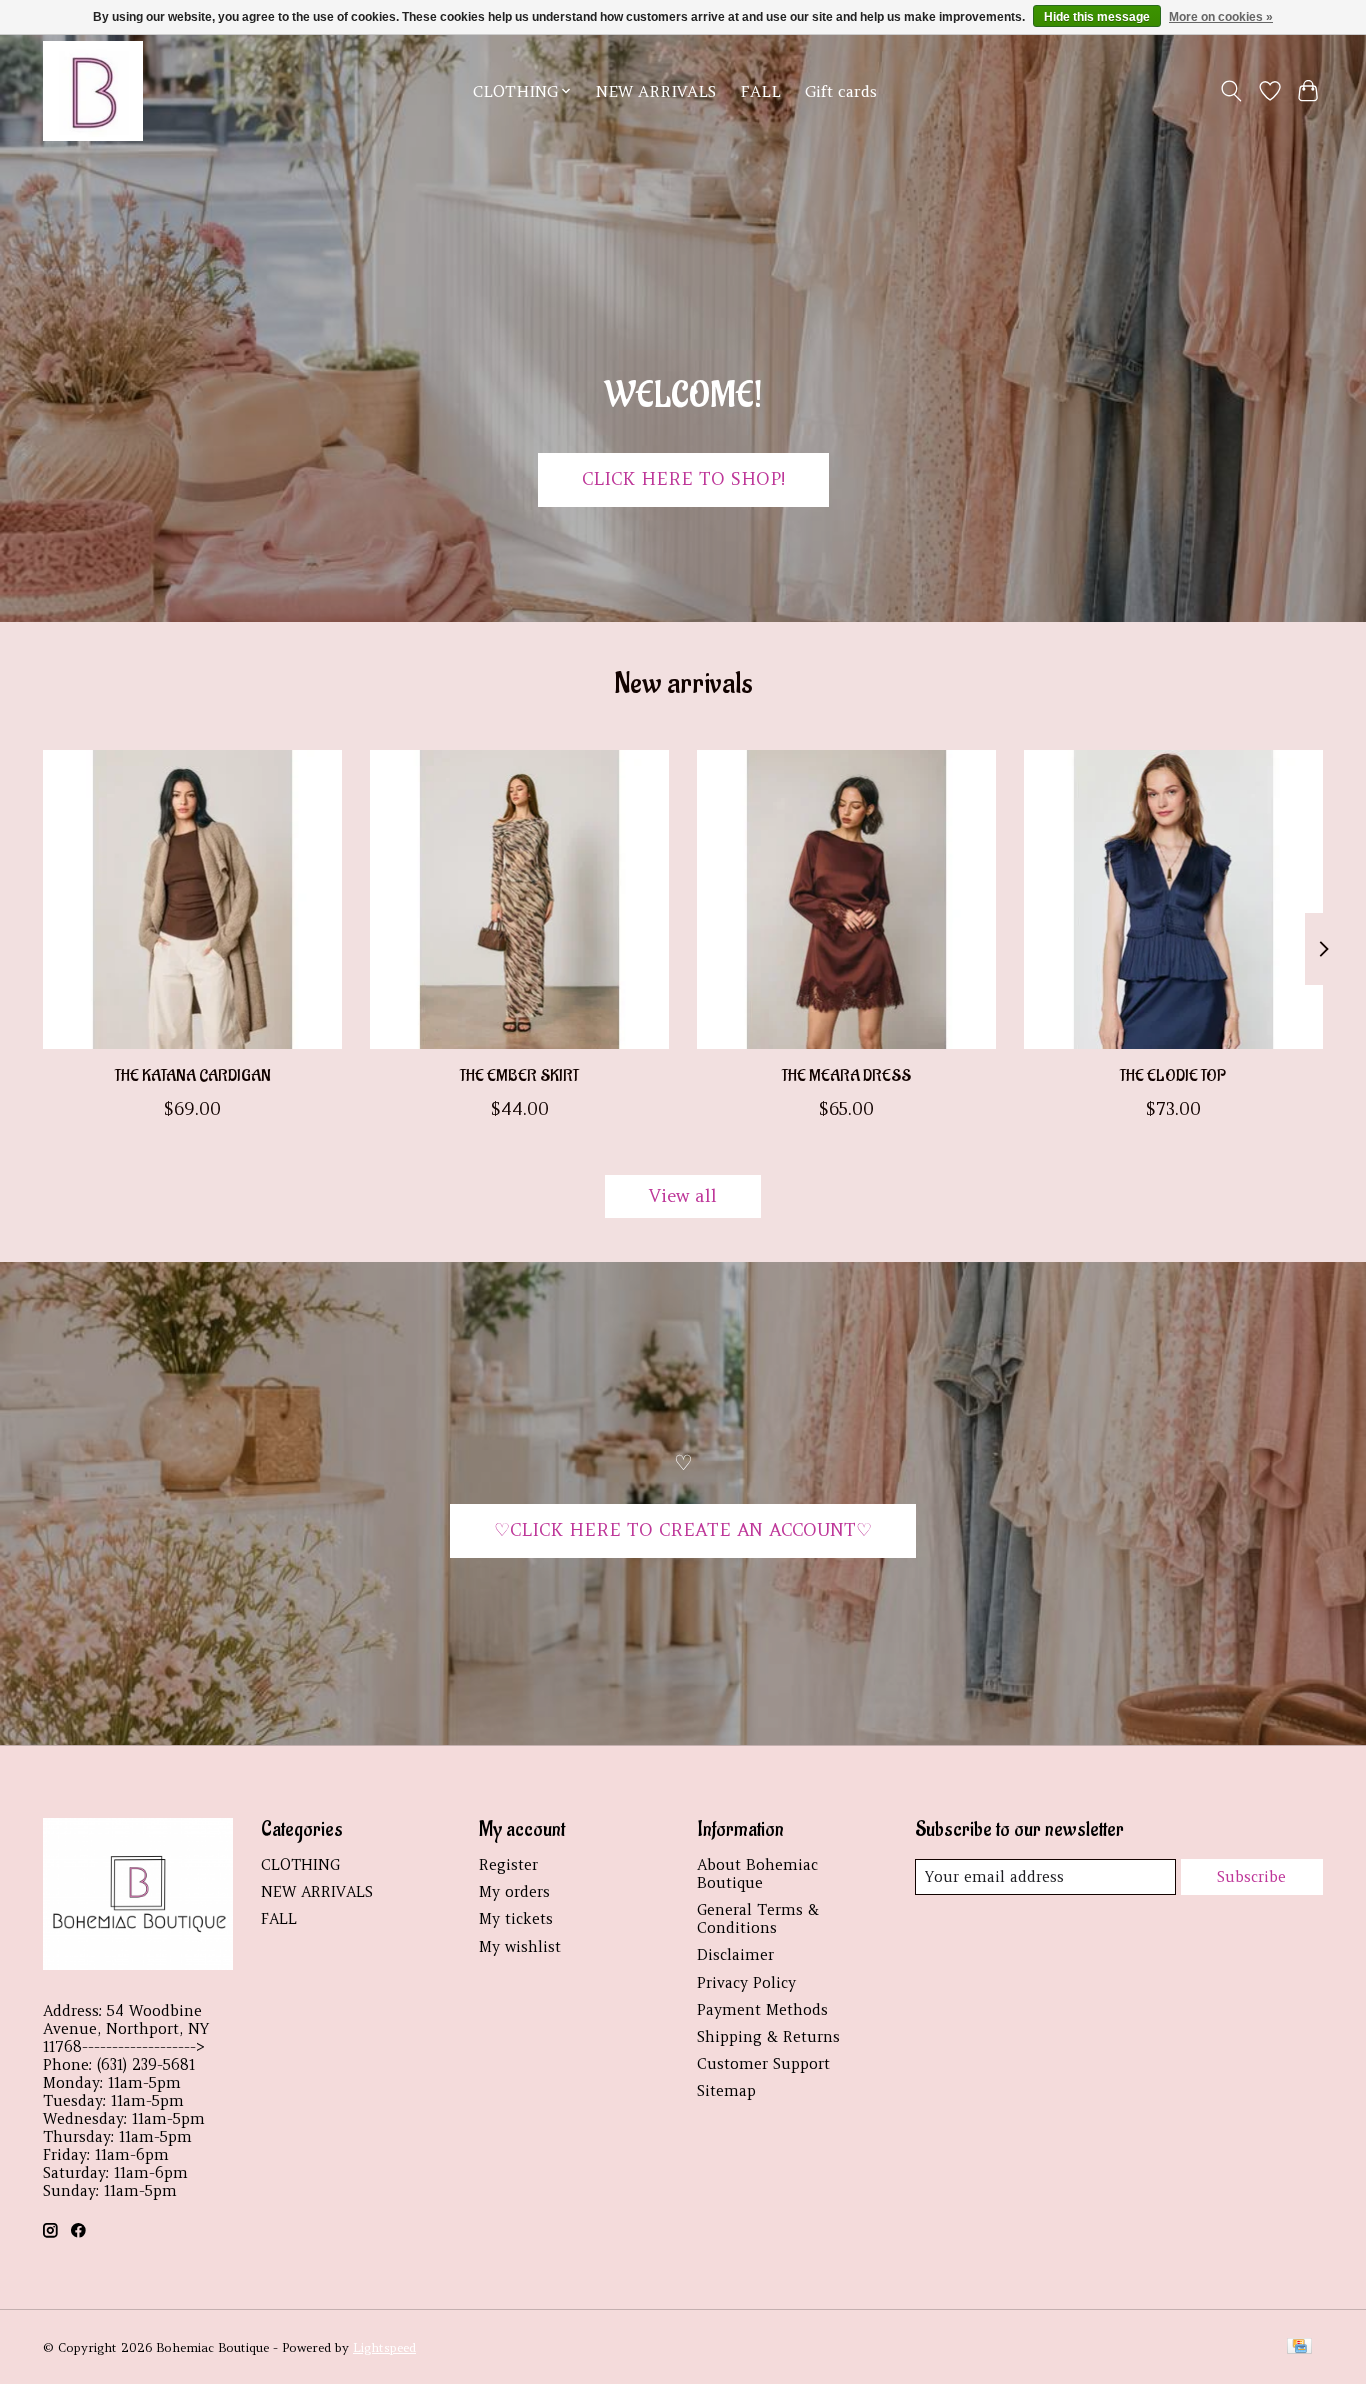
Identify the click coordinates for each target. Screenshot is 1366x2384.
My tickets (516, 1919)
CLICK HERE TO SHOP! (683, 479)
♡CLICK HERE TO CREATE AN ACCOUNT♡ (683, 1530)
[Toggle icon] (1231, 91)
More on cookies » (1221, 17)
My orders (514, 1892)
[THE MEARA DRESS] (846, 899)
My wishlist (520, 1947)
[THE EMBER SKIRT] (519, 899)
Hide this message (1097, 17)
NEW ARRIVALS (656, 91)
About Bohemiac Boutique (757, 1874)
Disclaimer (735, 1955)
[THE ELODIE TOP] (1173, 899)
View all (683, 1196)
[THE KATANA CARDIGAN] (192, 899)
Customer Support (763, 2064)
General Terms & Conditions (758, 1919)
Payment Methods (762, 2010)
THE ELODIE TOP (1173, 1076)
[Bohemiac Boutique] (93, 91)
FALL (760, 91)
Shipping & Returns (768, 2037)
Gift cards (841, 91)
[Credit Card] (1299, 2347)
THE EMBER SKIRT (519, 1076)
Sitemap (726, 2091)
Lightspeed (384, 2347)
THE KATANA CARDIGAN (193, 1076)
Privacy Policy (746, 1983)
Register (508, 1865)
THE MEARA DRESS (846, 1076)
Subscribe (1251, 1877)
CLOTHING (300, 1865)
